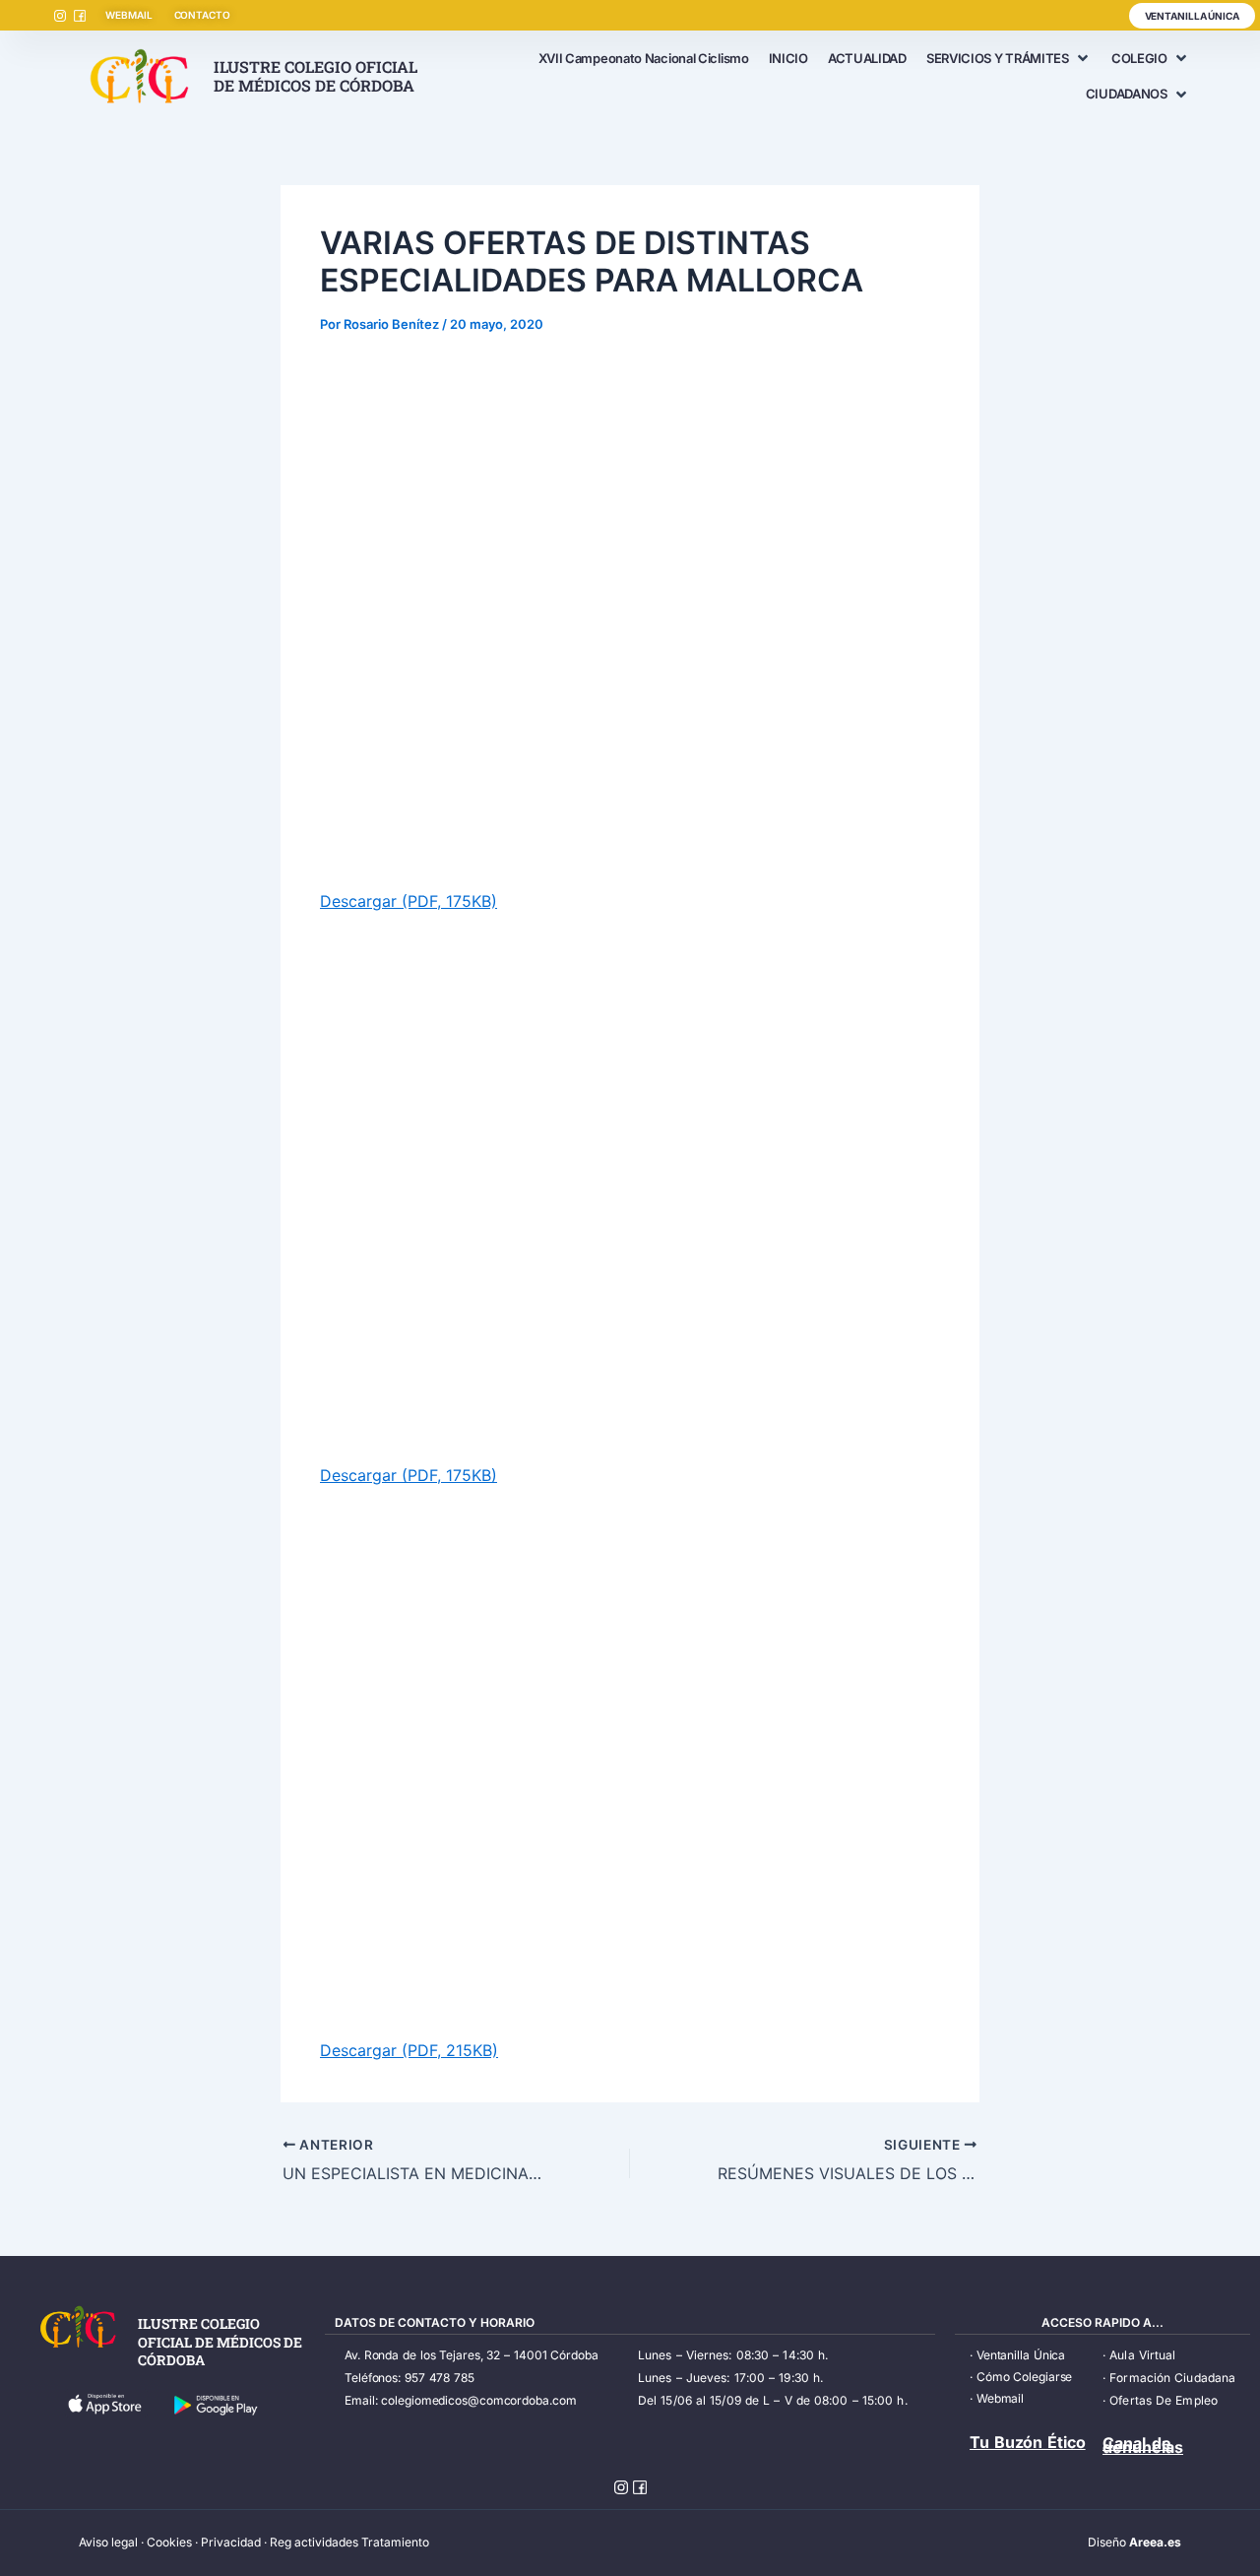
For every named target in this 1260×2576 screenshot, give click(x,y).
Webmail (1000, 2398)
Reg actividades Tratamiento (349, 2542)
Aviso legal (108, 2542)
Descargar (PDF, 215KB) (409, 2050)
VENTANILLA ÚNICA (1192, 16)
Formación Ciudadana (1172, 2378)
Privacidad (231, 2542)
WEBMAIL (128, 15)
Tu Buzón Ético (1028, 2442)
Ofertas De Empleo (1164, 2400)
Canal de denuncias (1143, 2445)
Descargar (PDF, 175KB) (409, 901)
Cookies (169, 2542)
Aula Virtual (1142, 2355)
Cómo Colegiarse (1025, 2377)
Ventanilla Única (1021, 2355)
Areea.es (1155, 2542)
